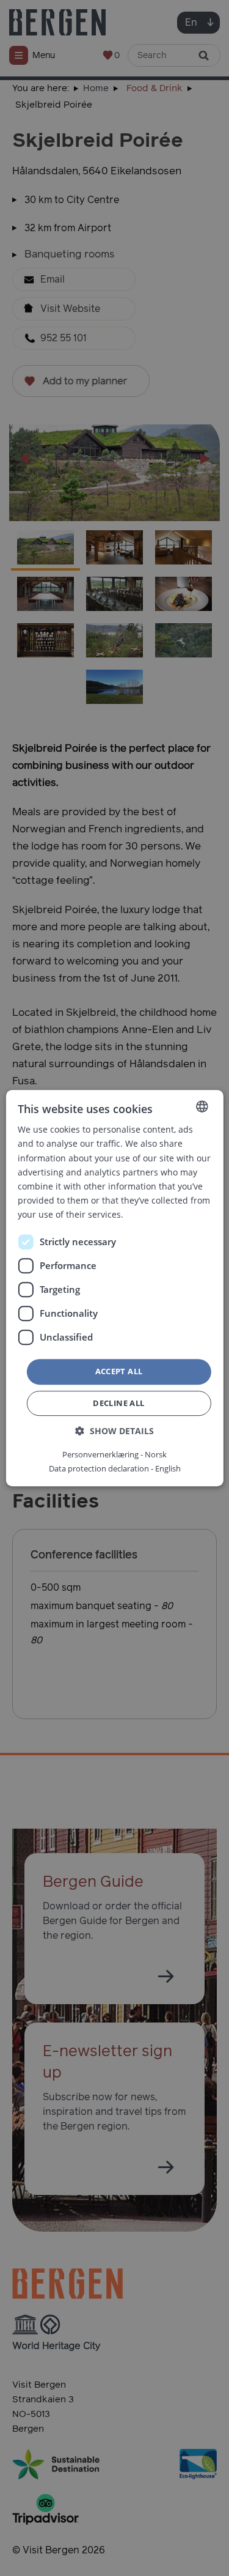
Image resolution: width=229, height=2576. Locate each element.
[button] (114, 1431)
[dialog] (114, 1288)
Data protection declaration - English (115, 1468)
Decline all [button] (118, 1403)
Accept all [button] (119, 1371)
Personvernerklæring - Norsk (114, 1454)
